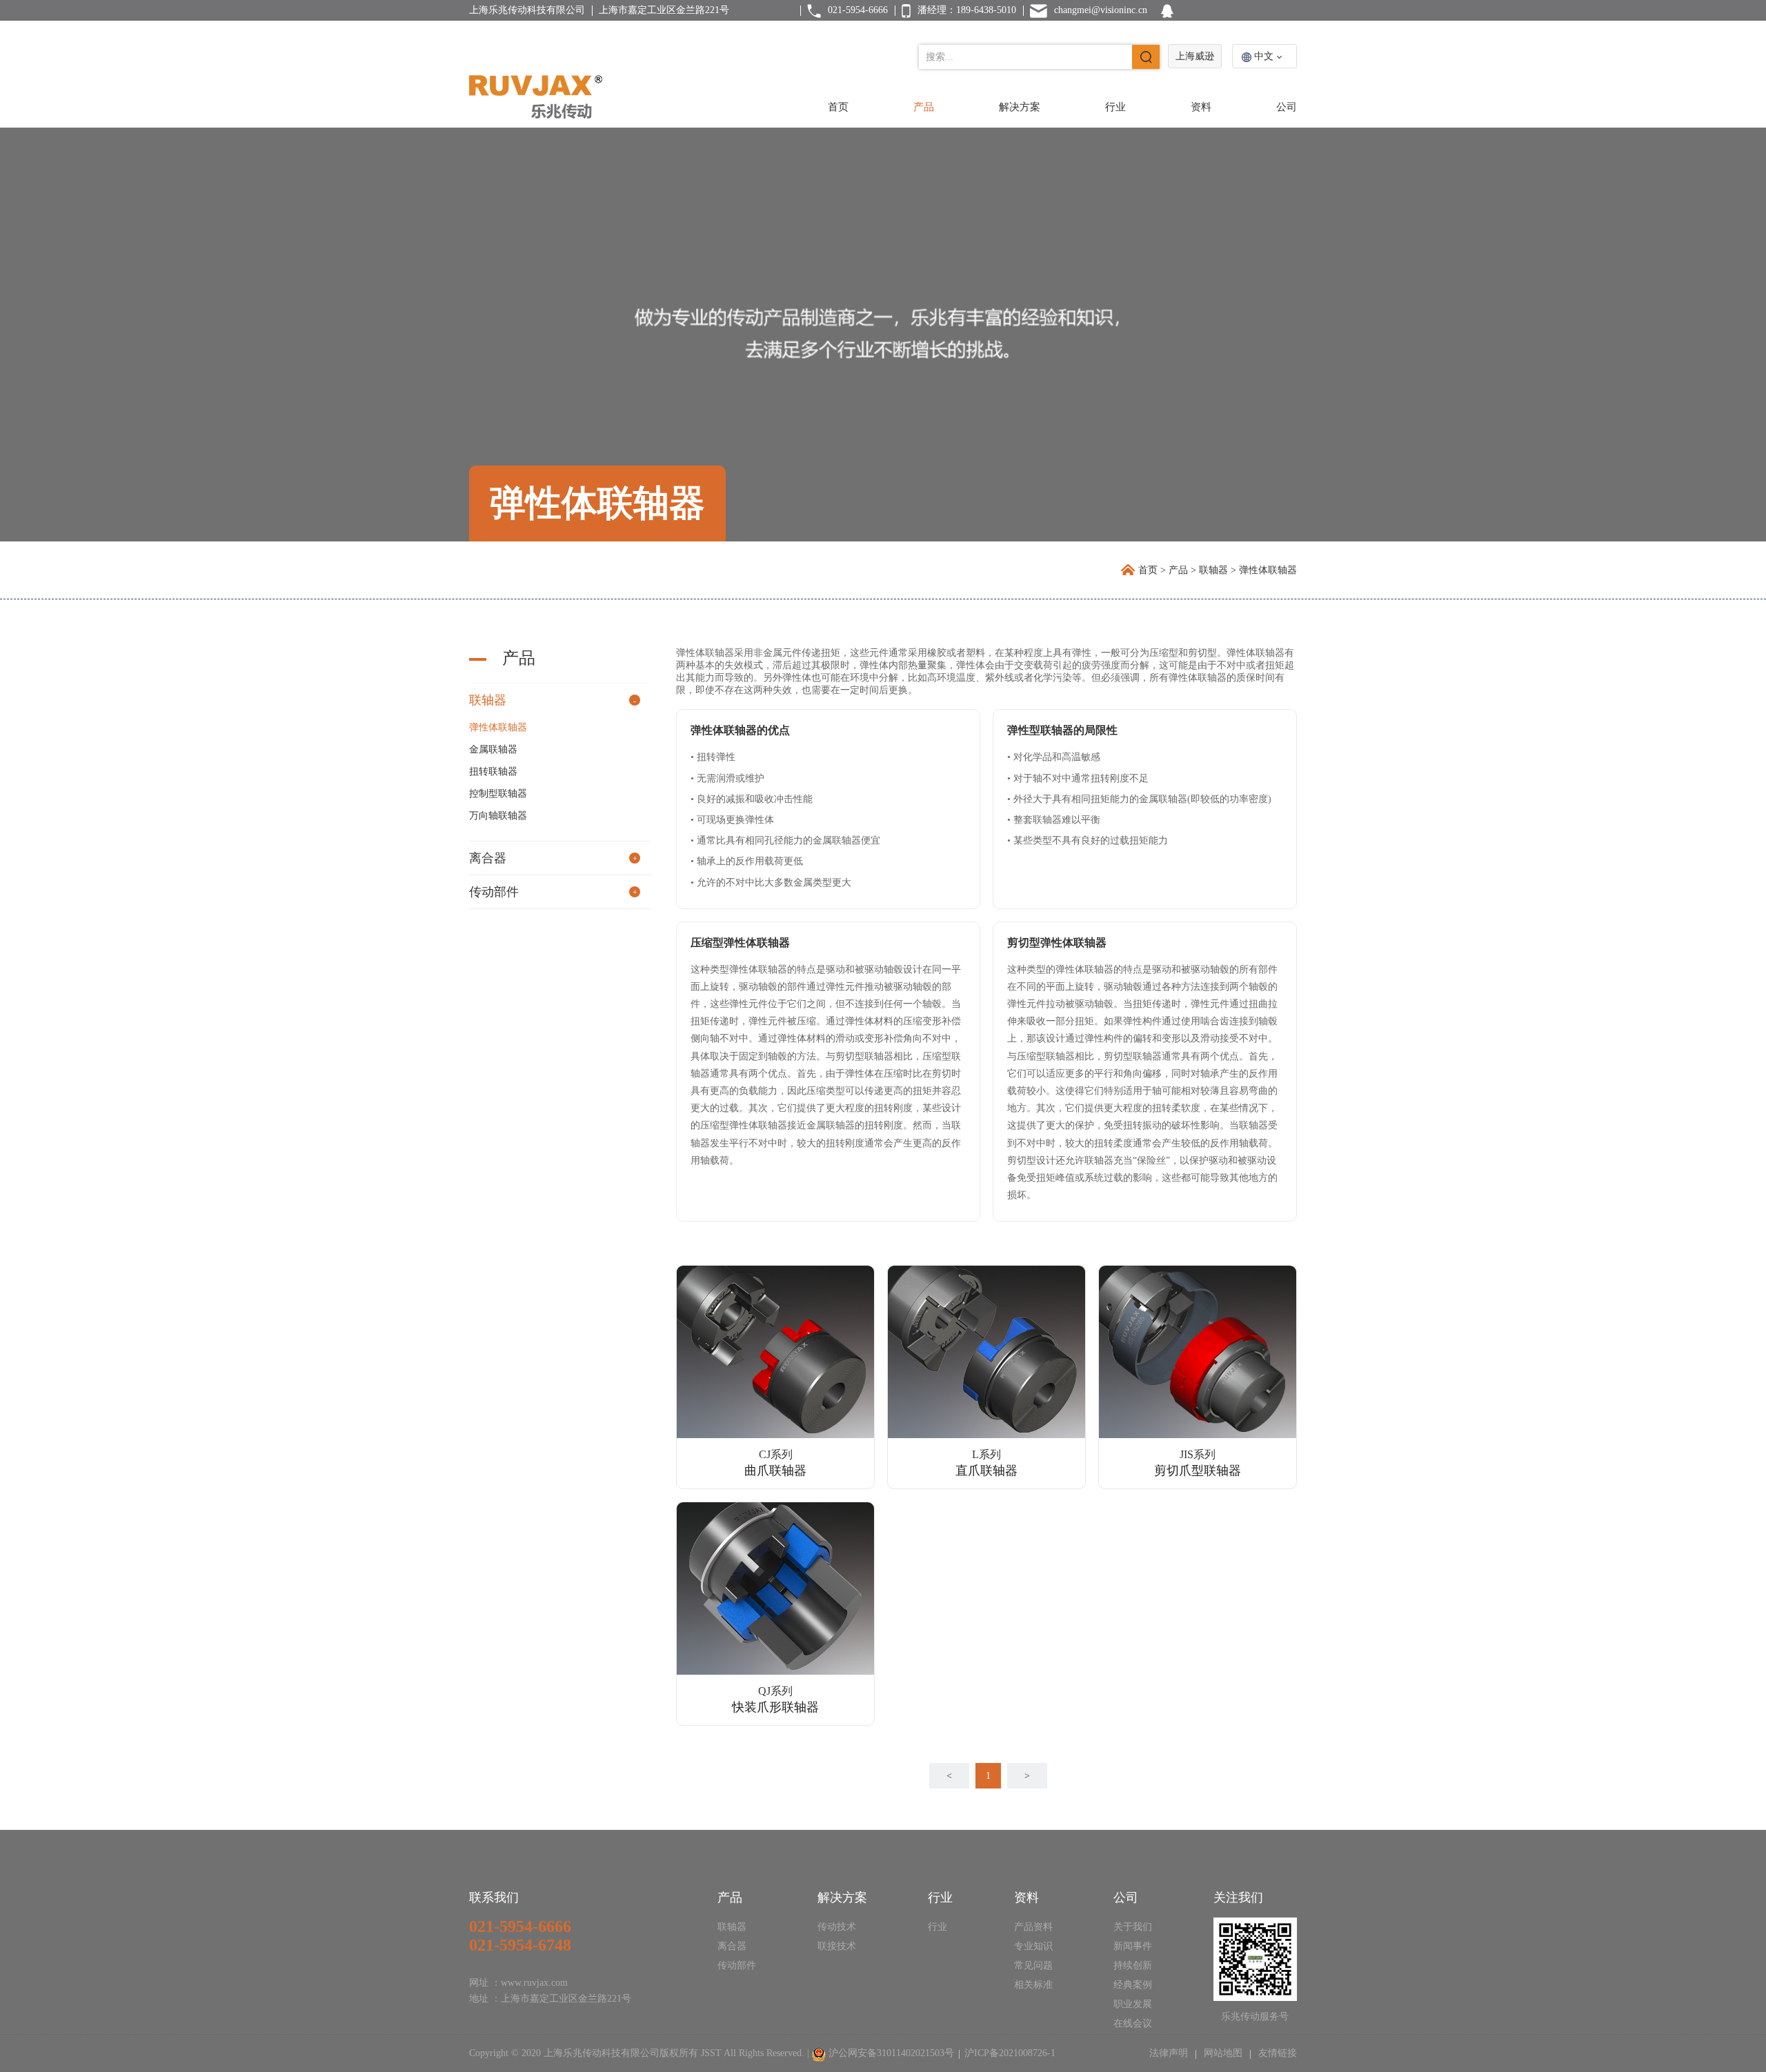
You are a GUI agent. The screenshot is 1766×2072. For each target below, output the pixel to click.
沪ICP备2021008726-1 (1010, 2053)
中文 (1264, 56)
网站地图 (1223, 2053)
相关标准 (1033, 1985)
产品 (924, 107)
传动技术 (837, 1927)
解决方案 (1020, 107)
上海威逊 (1195, 56)
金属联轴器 (493, 749)
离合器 (488, 858)
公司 (1287, 107)
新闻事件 (1133, 1946)
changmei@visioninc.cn (1101, 10)
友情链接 (1276, 2053)
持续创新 (1133, 1965)
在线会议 (1133, 2023)
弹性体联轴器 (498, 727)
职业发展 (1133, 2004)
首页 (838, 107)
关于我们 (1133, 1927)
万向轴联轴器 (498, 816)
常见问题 (1033, 1965)
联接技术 (837, 1946)
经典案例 (1133, 1985)
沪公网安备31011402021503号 (891, 2053)
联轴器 (1213, 570)
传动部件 (494, 892)
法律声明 (1170, 2053)
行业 (1115, 107)
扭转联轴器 (493, 771)
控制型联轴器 (498, 794)
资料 (1201, 107)
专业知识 (1033, 1946)
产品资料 (1033, 1927)
